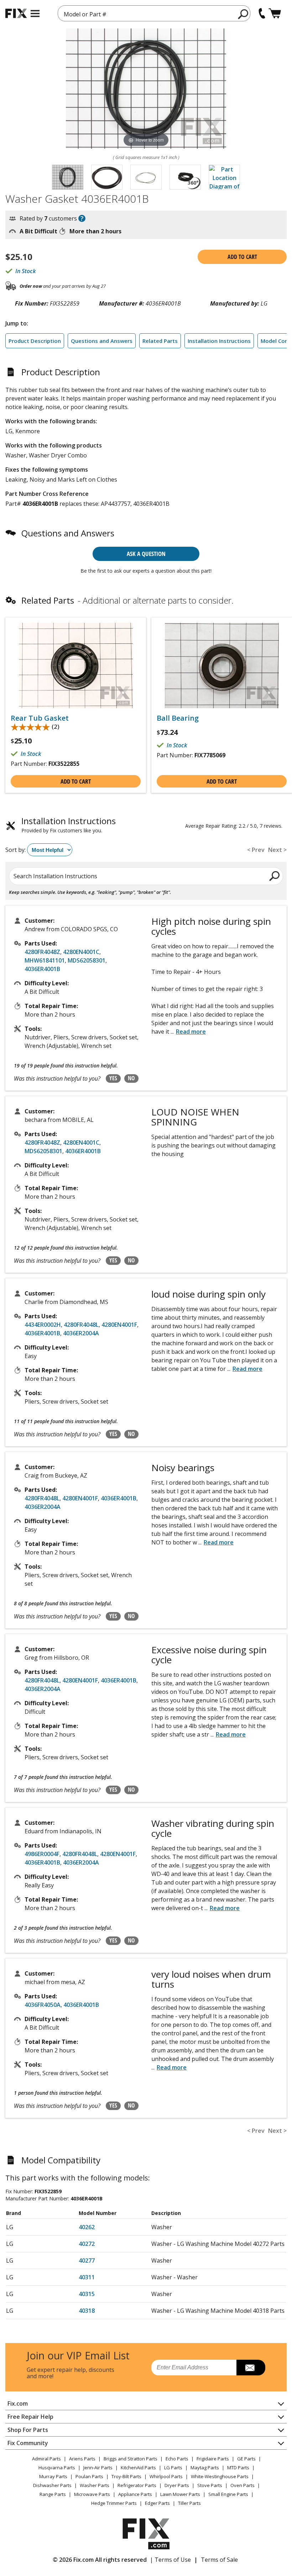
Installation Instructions (219, 341)
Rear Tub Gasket (40, 718)
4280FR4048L (81, 1325)
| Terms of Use (170, 2560)
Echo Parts (177, 2459)
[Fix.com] (16, 13)
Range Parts (53, 2494)
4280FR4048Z (42, 952)
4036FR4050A (43, 2005)
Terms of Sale (219, 2560)
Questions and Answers (102, 341)
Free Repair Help (30, 2417)
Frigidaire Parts (213, 2459)
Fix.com (18, 2403)
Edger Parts (157, 2503)
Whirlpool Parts (166, 2476)
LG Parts (173, 2468)
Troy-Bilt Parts (126, 2476)
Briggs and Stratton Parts (131, 2459)
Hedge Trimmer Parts (114, 2503)
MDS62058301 (87, 960)
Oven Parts (243, 2485)
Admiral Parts (46, 2459)
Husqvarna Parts (57, 2468)
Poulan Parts (89, 2476)
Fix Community (28, 2443)
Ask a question (146, 554)
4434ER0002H (43, 1325)
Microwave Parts (92, 2494)
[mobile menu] (35, 14)
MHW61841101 (45, 960)
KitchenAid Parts (138, 2468)
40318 (87, 2311)
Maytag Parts (205, 2468)
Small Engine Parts (228, 2494)
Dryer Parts (177, 2485)
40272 (87, 2244)
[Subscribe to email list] (251, 2368)
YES (113, 1078)
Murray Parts (53, 2476)
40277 (87, 2260)
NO (131, 1078)
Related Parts (160, 341)
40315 (87, 2294)
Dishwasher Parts (52, 2485)
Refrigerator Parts (137, 2485)
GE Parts (246, 2459)
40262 (87, 2227)
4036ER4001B (42, 969)
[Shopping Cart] (275, 13)
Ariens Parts (82, 2459)
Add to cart (242, 257)
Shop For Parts (28, 2430)
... (188, 1032)
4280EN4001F (119, 1325)
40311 (87, 2277)
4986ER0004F (42, 1854)
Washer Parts (95, 2485)
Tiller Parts (189, 2503)
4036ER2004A (81, 1333)
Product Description (35, 341)
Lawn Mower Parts (180, 2494)
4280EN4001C (81, 952)
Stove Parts (210, 2485)
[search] (243, 14)
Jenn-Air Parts (98, 2468)
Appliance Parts (135, 2494)
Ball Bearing (178, 718)
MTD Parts (238, 2468)
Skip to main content (146, 28)
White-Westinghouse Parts (220, 2476)
